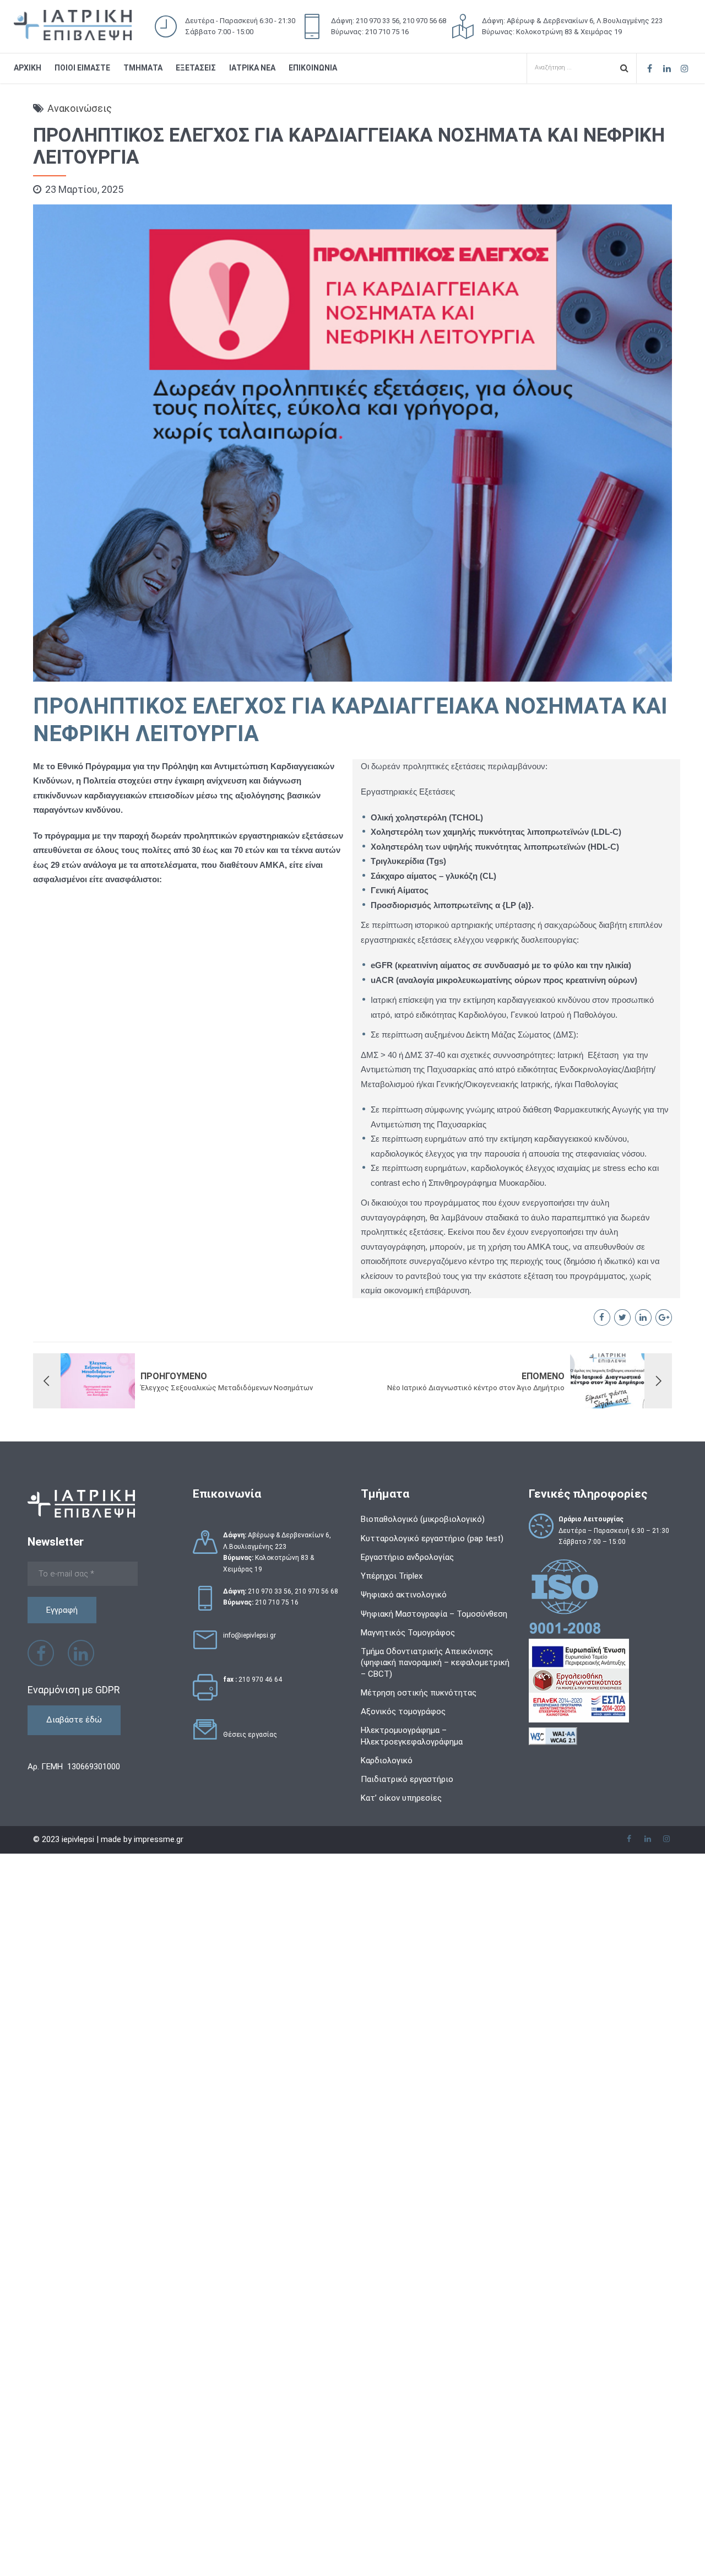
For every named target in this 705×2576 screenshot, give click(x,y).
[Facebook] (649, 68)
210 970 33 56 (270, 1591)
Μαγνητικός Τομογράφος (408, 1633)
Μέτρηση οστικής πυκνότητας (419, 1693)
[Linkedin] (667, 68)
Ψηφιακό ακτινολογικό (404, 1595)
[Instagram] (685, 68)
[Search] (624, 67)
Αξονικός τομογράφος (403, 1711)
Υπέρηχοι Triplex (392, 1576)
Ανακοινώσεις (80, 108)
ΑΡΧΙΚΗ (28, 68)
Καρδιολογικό (387, 1760)
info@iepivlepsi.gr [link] (250, 1635)
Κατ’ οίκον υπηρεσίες (401, 1798)
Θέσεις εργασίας (250, 1735)
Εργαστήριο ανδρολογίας (407, 1557)
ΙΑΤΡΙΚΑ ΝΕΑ (252, 68)
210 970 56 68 (316, 1591)
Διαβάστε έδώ (74, 1720)
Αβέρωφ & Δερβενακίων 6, (277, 1535)
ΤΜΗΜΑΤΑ (143, 68)
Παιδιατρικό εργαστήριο (407, 1779)
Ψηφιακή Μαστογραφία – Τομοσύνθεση (434, 1614)
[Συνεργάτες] (205, 1742)
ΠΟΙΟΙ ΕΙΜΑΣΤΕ (82, 68)
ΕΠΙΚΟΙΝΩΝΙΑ (313, 68)
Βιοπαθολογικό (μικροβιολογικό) (423, 1519)
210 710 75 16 (277, 1602)
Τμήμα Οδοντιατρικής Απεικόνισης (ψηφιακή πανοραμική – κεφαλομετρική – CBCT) (435, 1663)
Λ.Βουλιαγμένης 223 (255, 1547)
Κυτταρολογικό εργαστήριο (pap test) (432, 1538)
